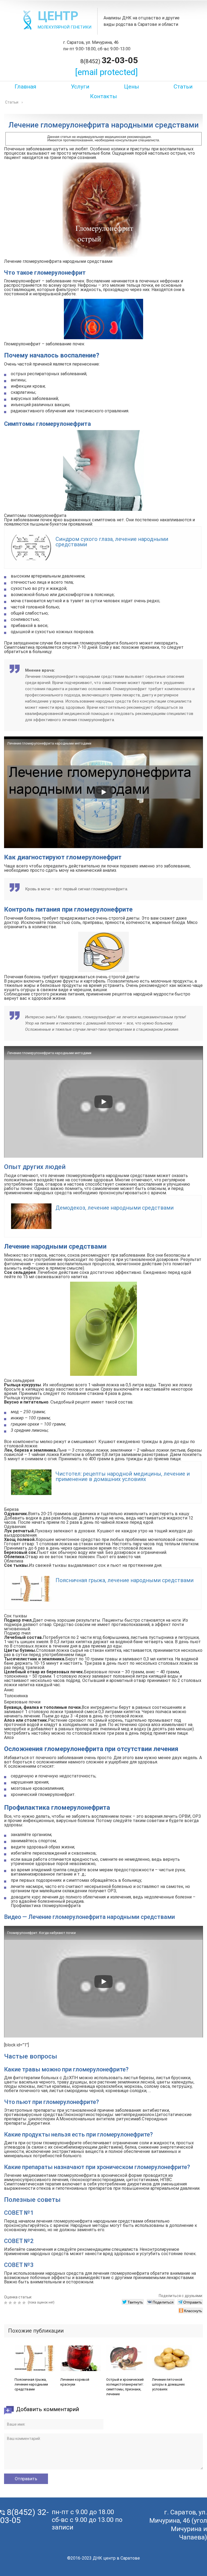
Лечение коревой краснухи (75, 2382)
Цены (132, 87)
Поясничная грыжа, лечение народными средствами (125, 1580)
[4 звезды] (20, 2303)
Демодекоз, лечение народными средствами (115, 1208)
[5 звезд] (25, 2303)
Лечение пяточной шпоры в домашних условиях (168, 2384)
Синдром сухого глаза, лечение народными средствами (112, 542)
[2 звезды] (11, 2303)
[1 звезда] (6, 2303)
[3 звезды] (15, 2303)
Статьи (183, 87)
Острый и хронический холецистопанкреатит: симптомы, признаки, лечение (125, 2387)
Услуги (80, 87)
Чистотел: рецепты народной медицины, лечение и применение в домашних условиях (123, 1476)
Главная (25, 87)
